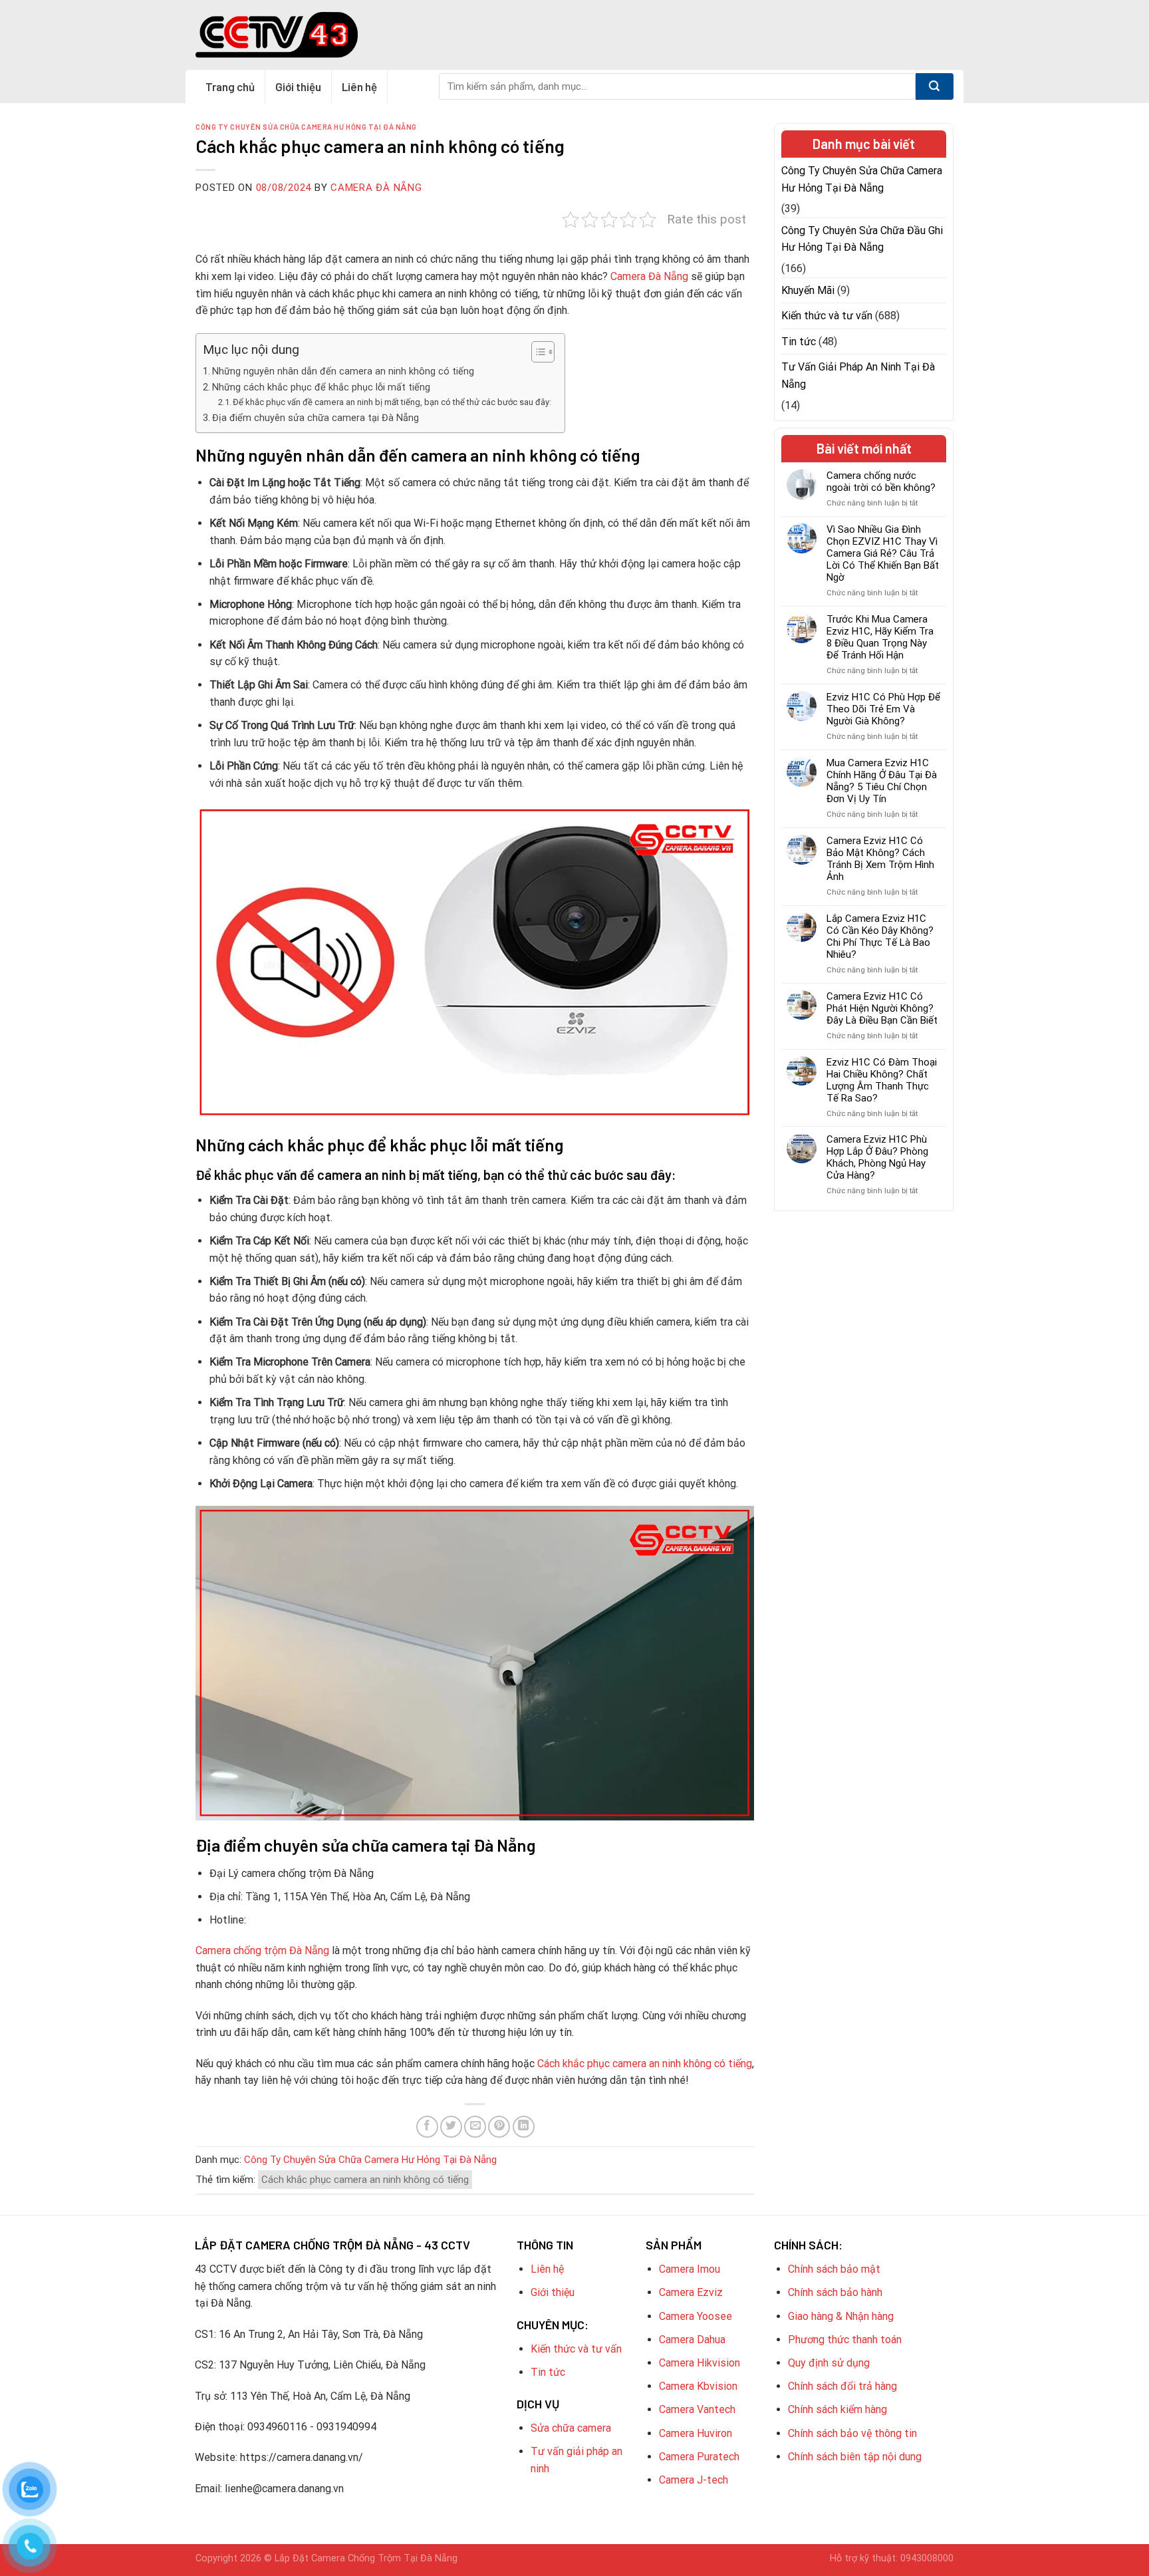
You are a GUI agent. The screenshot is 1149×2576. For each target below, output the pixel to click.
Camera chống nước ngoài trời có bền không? (881, 482)
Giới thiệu (298, 86)
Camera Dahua (692, 2340)
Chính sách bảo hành (835, 2292)
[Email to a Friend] (475, 2127)
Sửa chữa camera (571, 2428)
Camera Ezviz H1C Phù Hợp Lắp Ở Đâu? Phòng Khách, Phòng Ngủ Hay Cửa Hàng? (877, 1157)
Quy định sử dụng (829, 2363)
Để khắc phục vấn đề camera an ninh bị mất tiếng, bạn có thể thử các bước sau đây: (392, 402)
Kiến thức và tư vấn (827, 316)
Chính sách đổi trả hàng (842, 2386)
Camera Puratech (699, 2457)
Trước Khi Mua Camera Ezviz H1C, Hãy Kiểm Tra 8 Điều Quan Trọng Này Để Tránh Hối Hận (880, 637)
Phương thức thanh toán (845, 2340)
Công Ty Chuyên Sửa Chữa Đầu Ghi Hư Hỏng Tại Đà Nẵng (862, 239)
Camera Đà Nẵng (376, 188)
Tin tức (799, 342)
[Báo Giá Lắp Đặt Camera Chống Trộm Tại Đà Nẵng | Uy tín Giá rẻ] (277, 35)
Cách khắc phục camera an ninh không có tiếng (645, 2064)
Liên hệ (359, 86)
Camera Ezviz (691, 2292)
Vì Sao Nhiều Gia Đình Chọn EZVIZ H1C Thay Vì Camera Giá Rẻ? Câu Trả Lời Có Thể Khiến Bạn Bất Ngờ (883, 553)
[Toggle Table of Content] (536, 352)
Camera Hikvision (700, 2363)
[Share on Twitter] (451, 2127)
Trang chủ (230, 86)
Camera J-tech (694, 2480)
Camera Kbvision (698, 2386)
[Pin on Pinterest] (499, 2127)
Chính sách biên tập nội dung (855, 2457)
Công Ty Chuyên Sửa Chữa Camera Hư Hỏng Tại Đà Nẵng (306, 127)
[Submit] (935, 86)
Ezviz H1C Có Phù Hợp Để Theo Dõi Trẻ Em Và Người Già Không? (883, 709)
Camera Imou (690, 2269)
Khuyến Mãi (808, 290)
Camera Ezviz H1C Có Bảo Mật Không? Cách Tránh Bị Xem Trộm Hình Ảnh (880, 859)
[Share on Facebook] (427, 2127)
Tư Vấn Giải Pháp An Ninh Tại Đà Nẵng (858, 375)
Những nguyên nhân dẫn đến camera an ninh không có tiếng (343, 371)
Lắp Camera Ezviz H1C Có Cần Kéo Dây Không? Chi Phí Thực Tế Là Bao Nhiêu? (880, 936)
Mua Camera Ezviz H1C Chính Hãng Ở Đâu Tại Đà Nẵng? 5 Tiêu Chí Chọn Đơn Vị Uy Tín (882, 781)
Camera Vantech (697, 2409)
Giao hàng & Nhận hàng (841, 2316)
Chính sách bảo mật (834, 2269)
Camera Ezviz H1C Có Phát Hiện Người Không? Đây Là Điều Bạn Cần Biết (882, 1008)
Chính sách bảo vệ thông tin (852, 2433)
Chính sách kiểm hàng (837, 2409)
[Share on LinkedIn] (524, 2127)
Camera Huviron (696, 2433)
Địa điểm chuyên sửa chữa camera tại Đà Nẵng (316, 418)
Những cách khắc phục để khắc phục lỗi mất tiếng (321, 387)
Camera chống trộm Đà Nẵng (262, 1950)
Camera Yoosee (696, 2316)
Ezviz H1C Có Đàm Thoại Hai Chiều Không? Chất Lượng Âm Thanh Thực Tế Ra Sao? (882, 1080)
